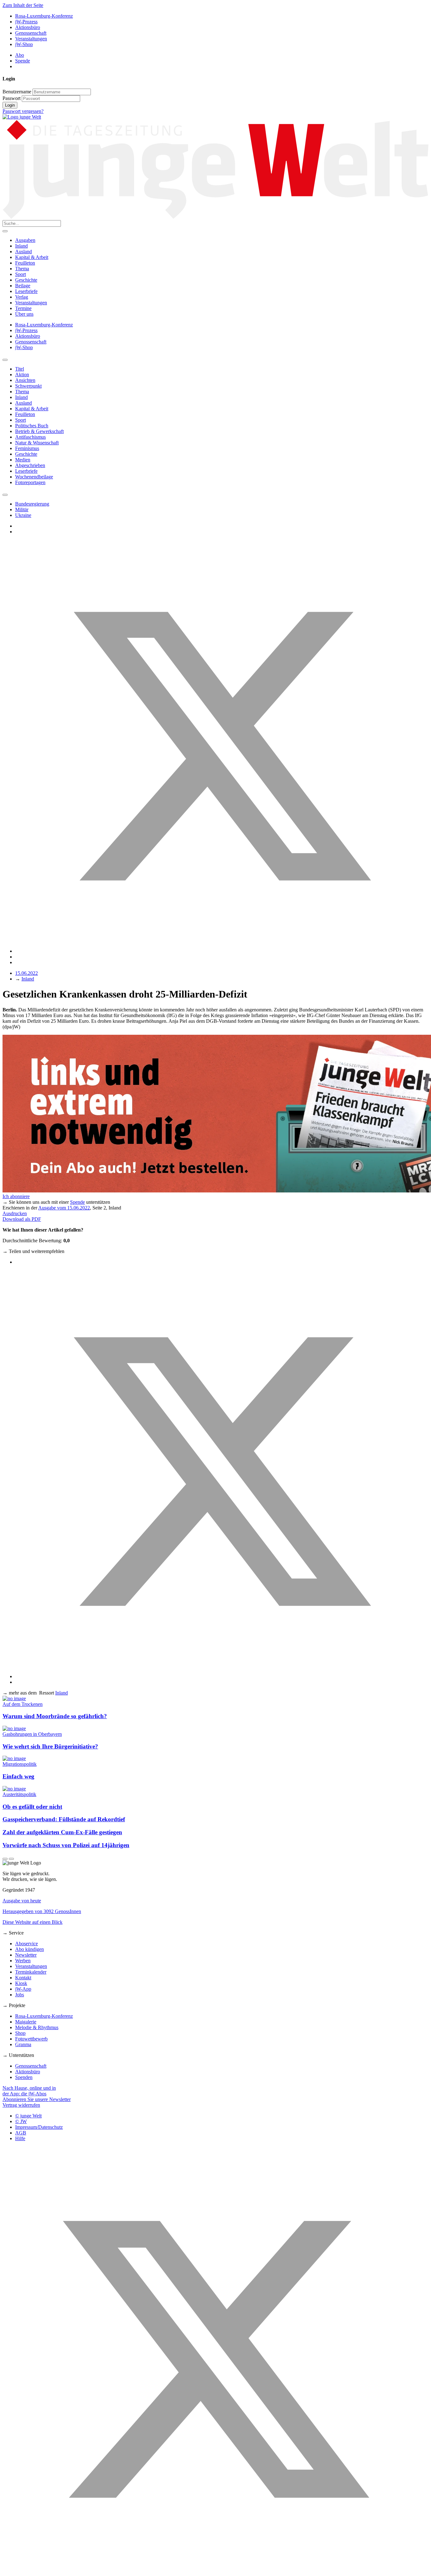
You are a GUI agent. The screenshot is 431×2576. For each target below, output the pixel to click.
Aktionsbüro (28, 27)
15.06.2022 (27, 973)
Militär (22, 509)
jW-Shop (24, 44)
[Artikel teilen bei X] (222, 951)
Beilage (23, 286)
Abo (20, 55)
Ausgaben (25, 240)
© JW (21, 2121)
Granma (23, 2044)
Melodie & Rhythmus (37, 2027)
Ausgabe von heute (22, 1901)
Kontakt (23, 1978)
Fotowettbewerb (31, 2039)
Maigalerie (26, 2022)
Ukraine (23, 515)
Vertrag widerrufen (21, 2105)
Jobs (20, 1995)
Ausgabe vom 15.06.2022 (64, 1208)
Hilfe (20, 2138)
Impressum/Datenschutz (39, 2127)
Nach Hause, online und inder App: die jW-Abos (29, 2091)
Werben (23, 1961)
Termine (23, 308)
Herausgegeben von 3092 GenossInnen (42, 1911)
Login (10, 105)
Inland (21, 246)
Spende (23, 61)
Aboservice (27, 1944)
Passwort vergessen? (23, 111)
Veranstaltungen (31, 39)
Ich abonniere (16, 1196)
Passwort (12, 98)
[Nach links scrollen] (5, 360)
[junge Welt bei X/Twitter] (215, 2570)
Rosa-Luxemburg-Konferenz (44, 16)
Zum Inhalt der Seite (23, 5)
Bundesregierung (32, 504)
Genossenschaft (31, 33)
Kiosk (21, 1983)
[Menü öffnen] (5, 231)
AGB (21, 2133)
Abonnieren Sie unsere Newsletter (37, 2099)
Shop (20, 2033)
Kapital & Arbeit (32, 257)
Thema (22, 269)
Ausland (24, 252)
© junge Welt (28, 2116)
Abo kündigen (30, 1949)
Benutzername (17, 92)
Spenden (24, 2077)
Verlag (22, 297)
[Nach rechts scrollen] (5, 495)
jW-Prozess (26, 22)
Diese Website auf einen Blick (32, 1922)
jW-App (23, 1989)
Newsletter (26, 1955)
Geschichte (26, 280)
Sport (21, 274)
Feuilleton (25, 263)
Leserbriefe (26, 291)
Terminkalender (31, 1972)
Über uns (24, 314)
